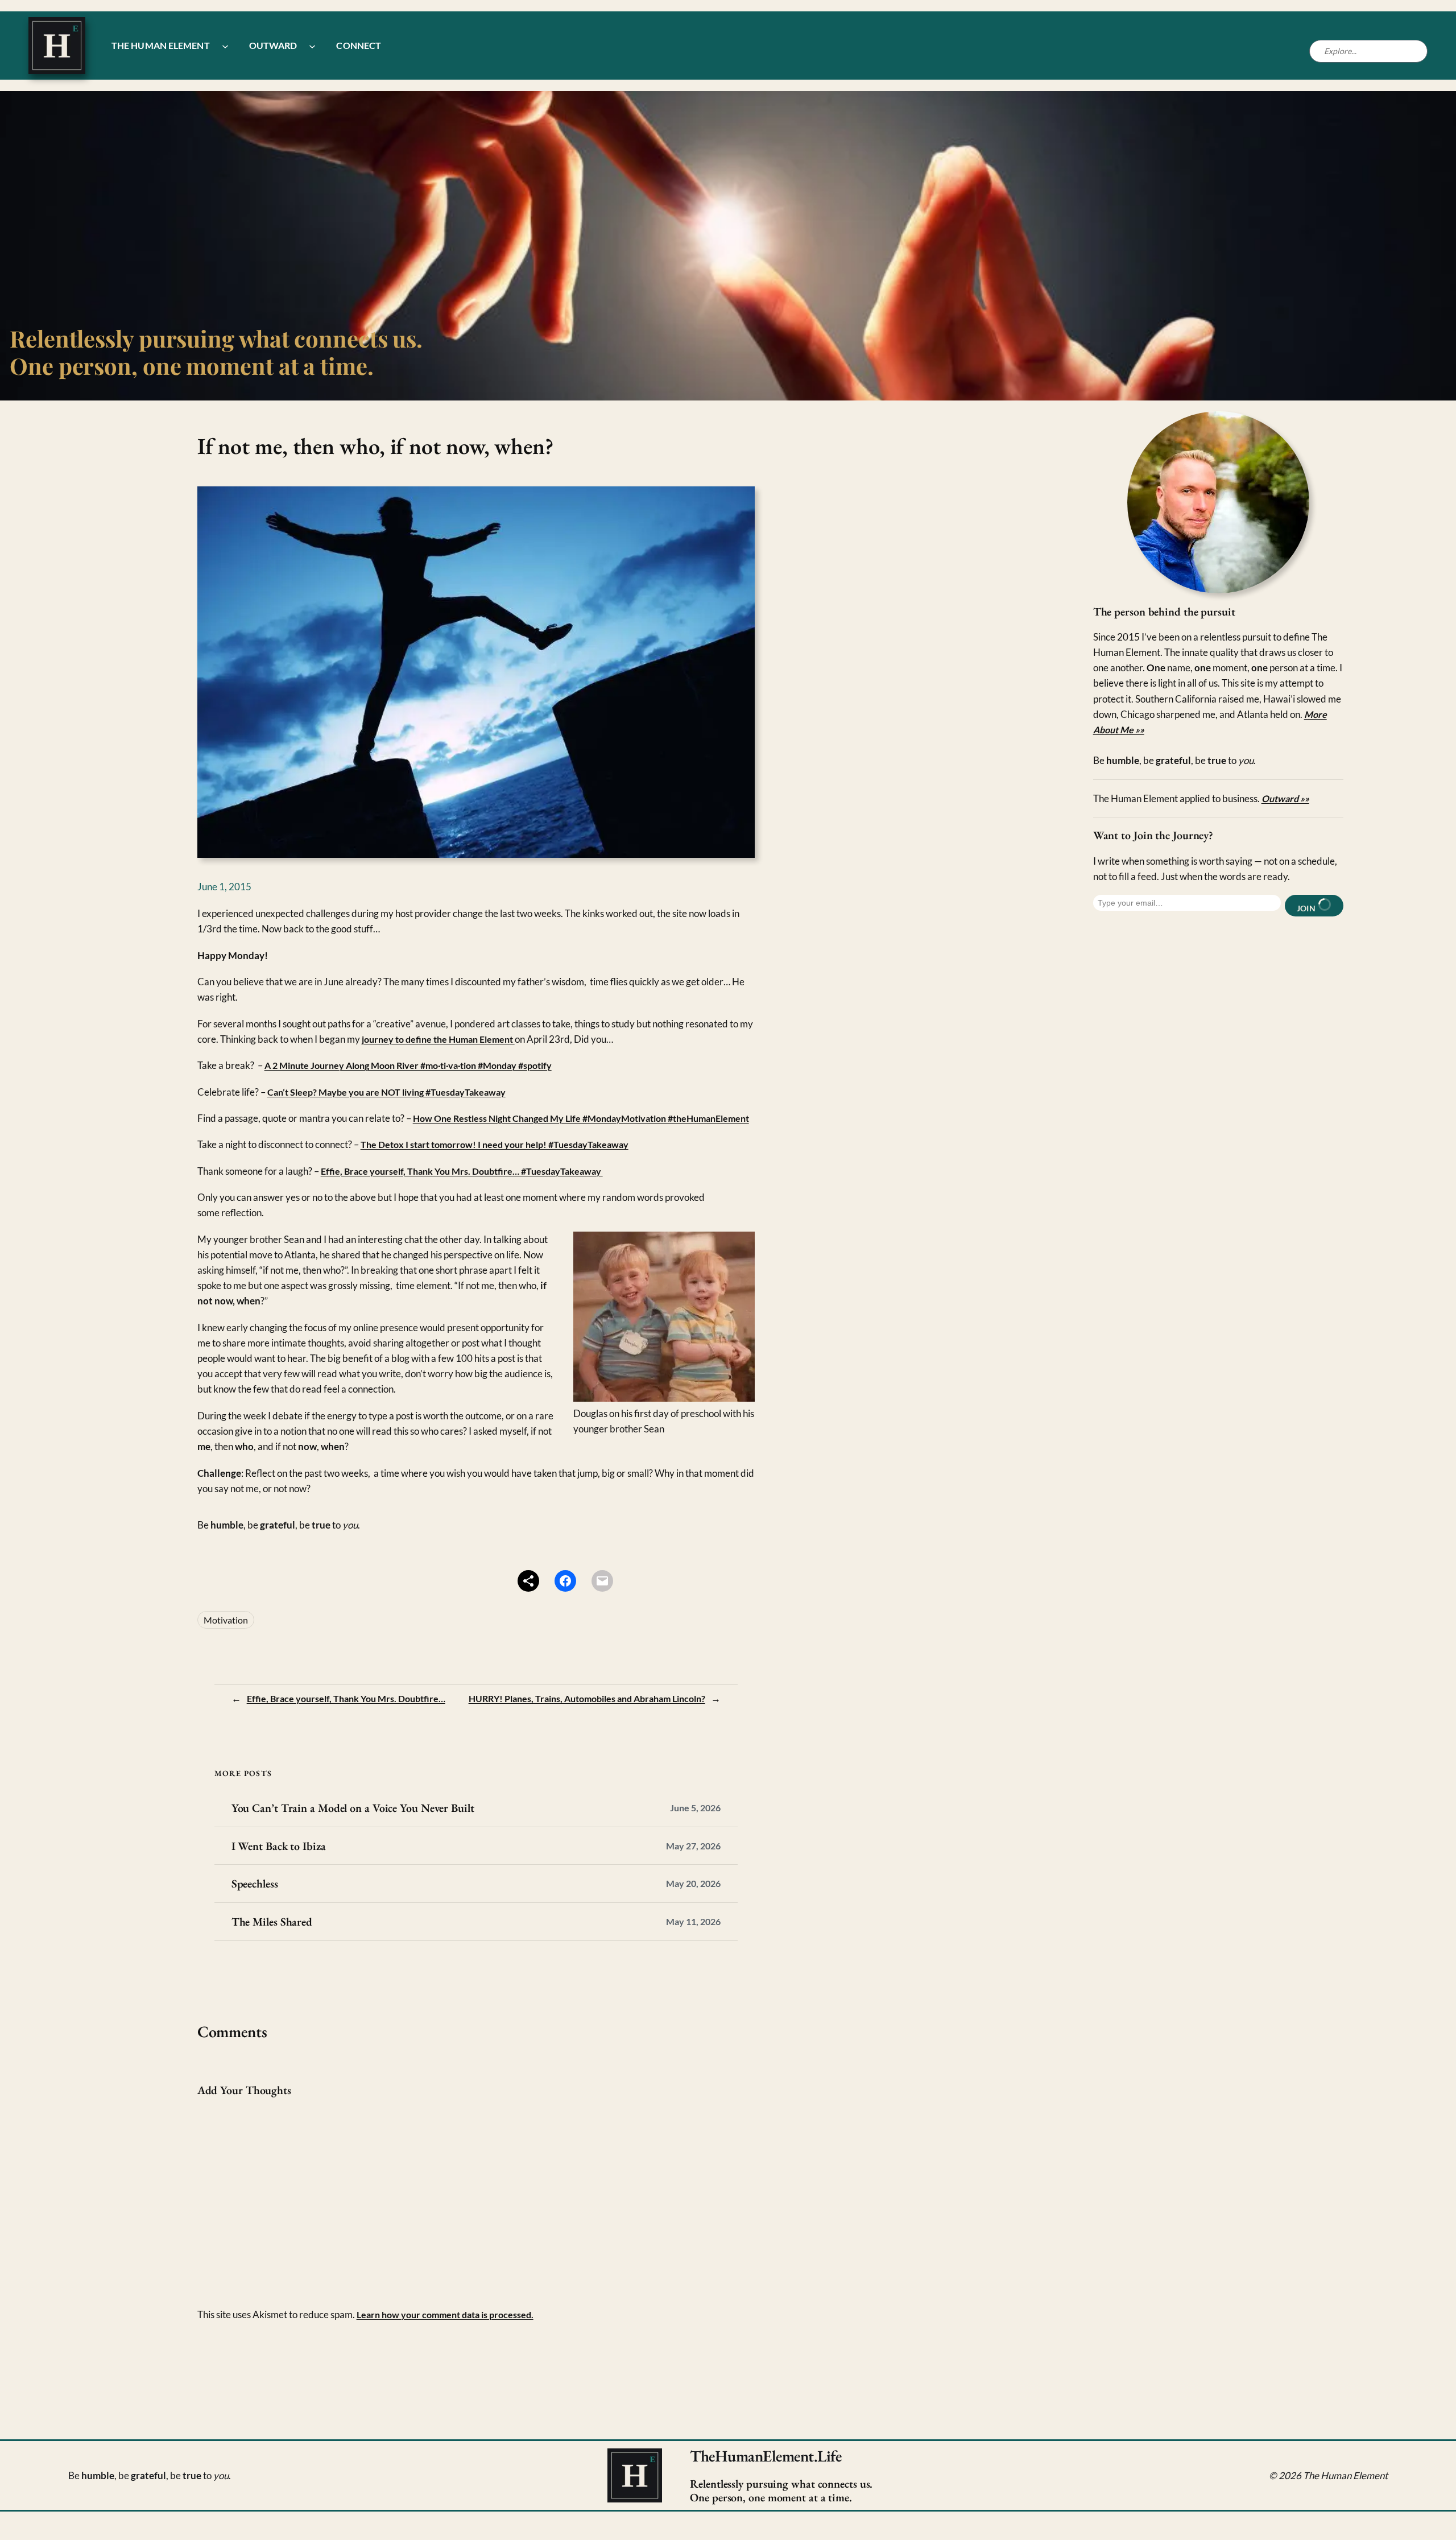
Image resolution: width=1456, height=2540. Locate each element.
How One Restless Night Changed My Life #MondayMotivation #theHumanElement (581, 1118)
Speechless (255, 1884)
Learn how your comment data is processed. (445, 2314)
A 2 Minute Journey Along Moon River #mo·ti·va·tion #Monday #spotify (408, 1065)
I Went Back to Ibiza (279, 1846)
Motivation (226, 1620)
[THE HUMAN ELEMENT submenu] (225, 46)
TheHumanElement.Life (766, 2456)
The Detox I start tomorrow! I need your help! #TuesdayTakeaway (495, 1144)
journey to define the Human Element (438, 1039)
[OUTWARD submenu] (312, 46)
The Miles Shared (272, 1922)
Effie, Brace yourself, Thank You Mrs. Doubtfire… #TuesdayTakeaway (462, 1171)
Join (1307, 908)
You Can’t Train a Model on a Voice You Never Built (353, 1808)
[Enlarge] (1294, 426)
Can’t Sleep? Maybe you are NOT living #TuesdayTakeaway (386, 1092)
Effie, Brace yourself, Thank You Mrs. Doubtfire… (346, 1698)
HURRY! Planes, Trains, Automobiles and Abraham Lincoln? (587, 1698)
